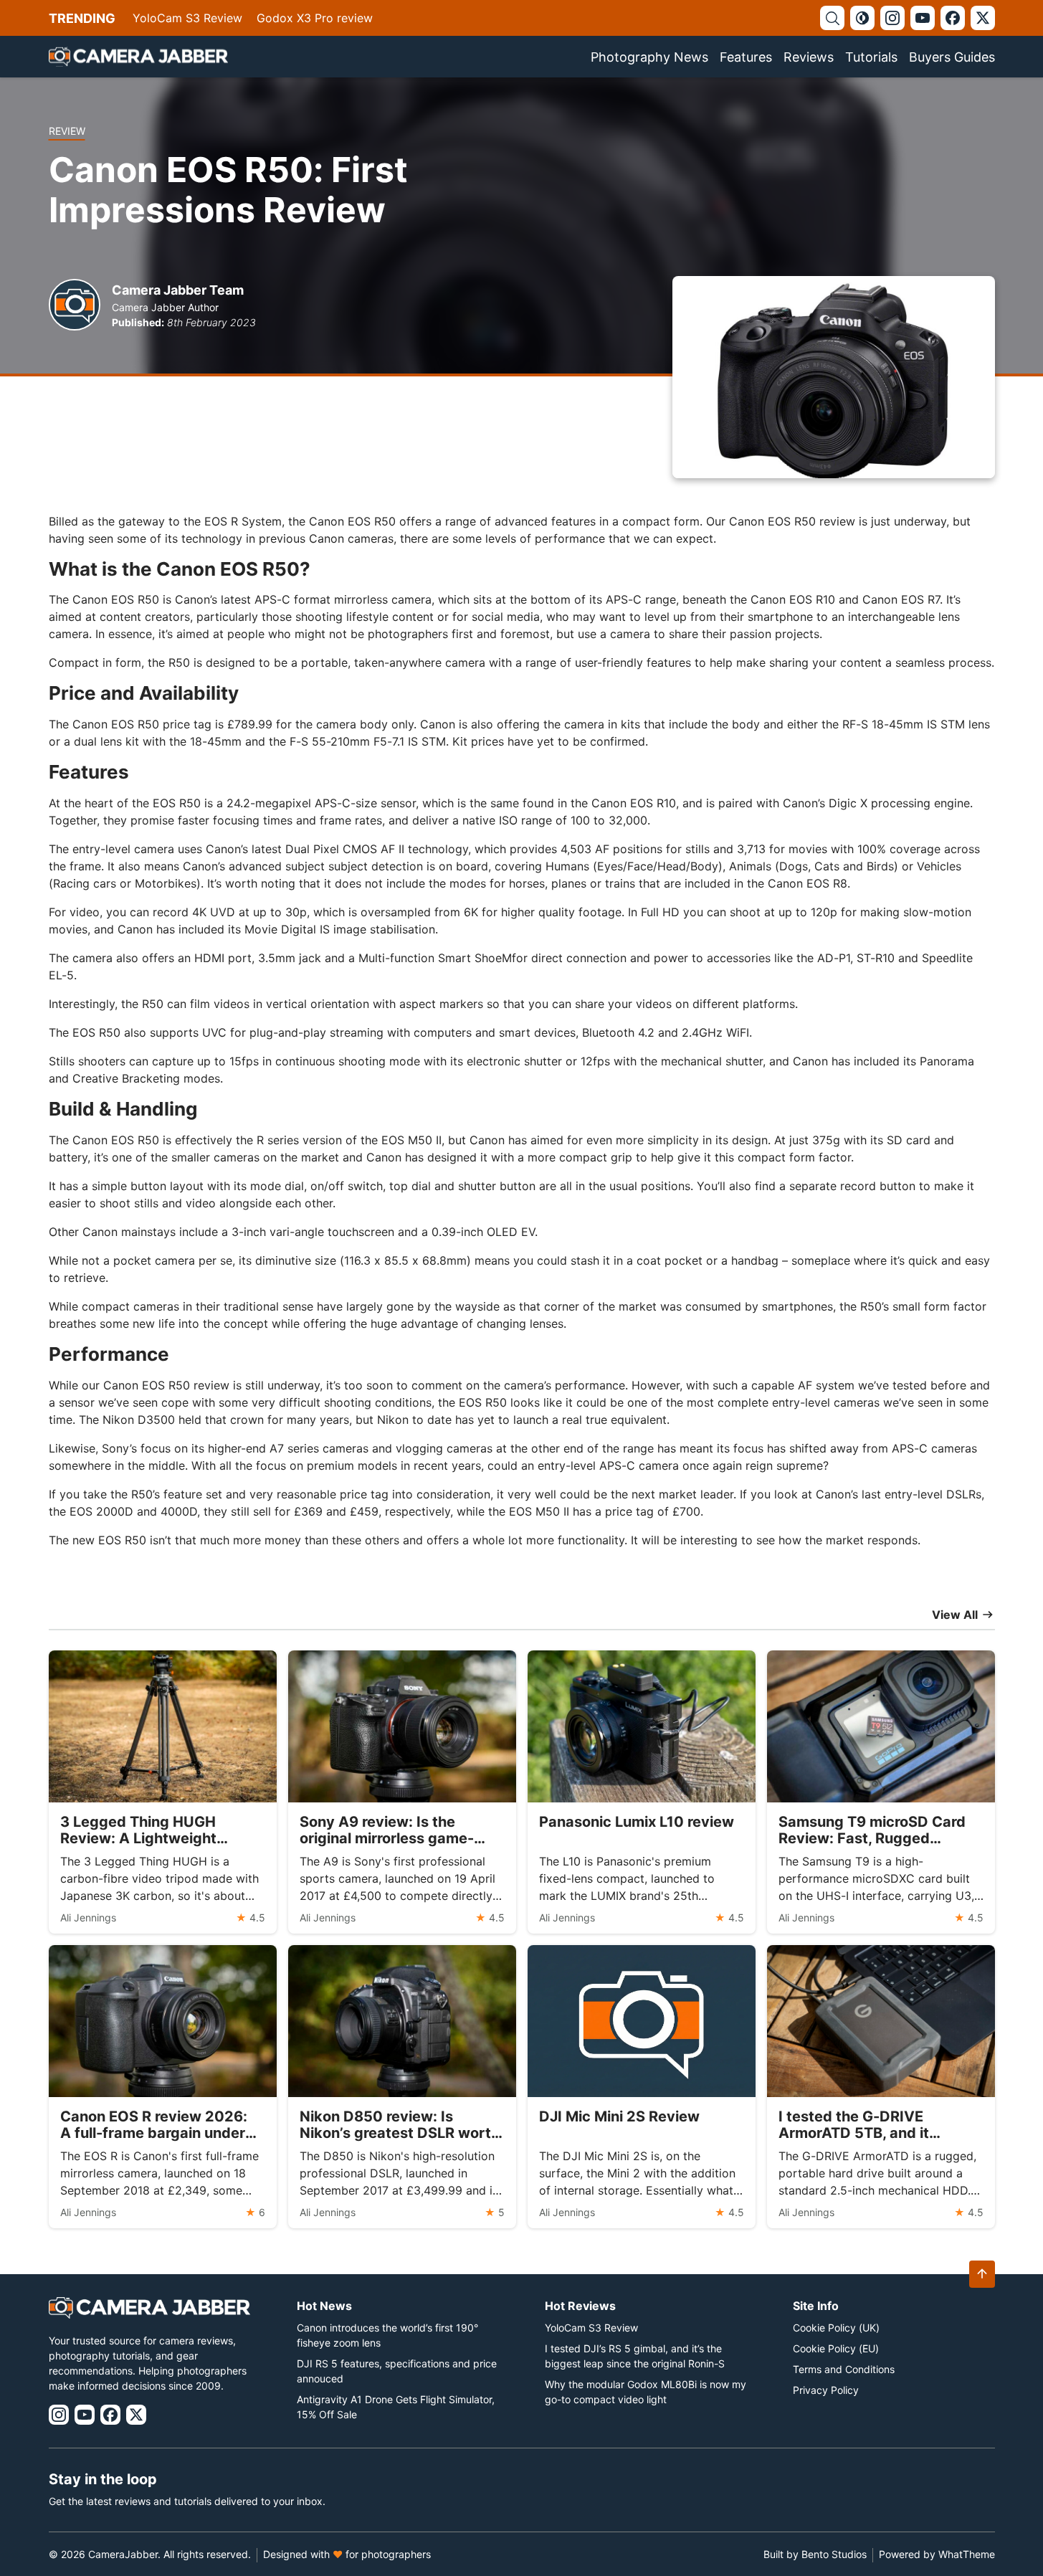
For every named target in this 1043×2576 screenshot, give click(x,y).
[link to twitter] (983, 18)
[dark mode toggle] (862, 18)
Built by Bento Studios (815, 2554)
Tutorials (871, 57)
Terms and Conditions (844, 2369)
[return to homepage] (138, 57)
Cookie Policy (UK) (836, 2328)
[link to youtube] (923, 18)
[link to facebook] (953, 18)
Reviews (809, 57)
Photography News (649, 57)
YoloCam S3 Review (187, 18)
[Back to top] (982, 2274)
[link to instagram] (892, 18)
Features (746, 57)
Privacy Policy (826, 2390)
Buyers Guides (952, 57)
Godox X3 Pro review (315, 18)
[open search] (832, 18)
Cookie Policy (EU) (836, 2348)
